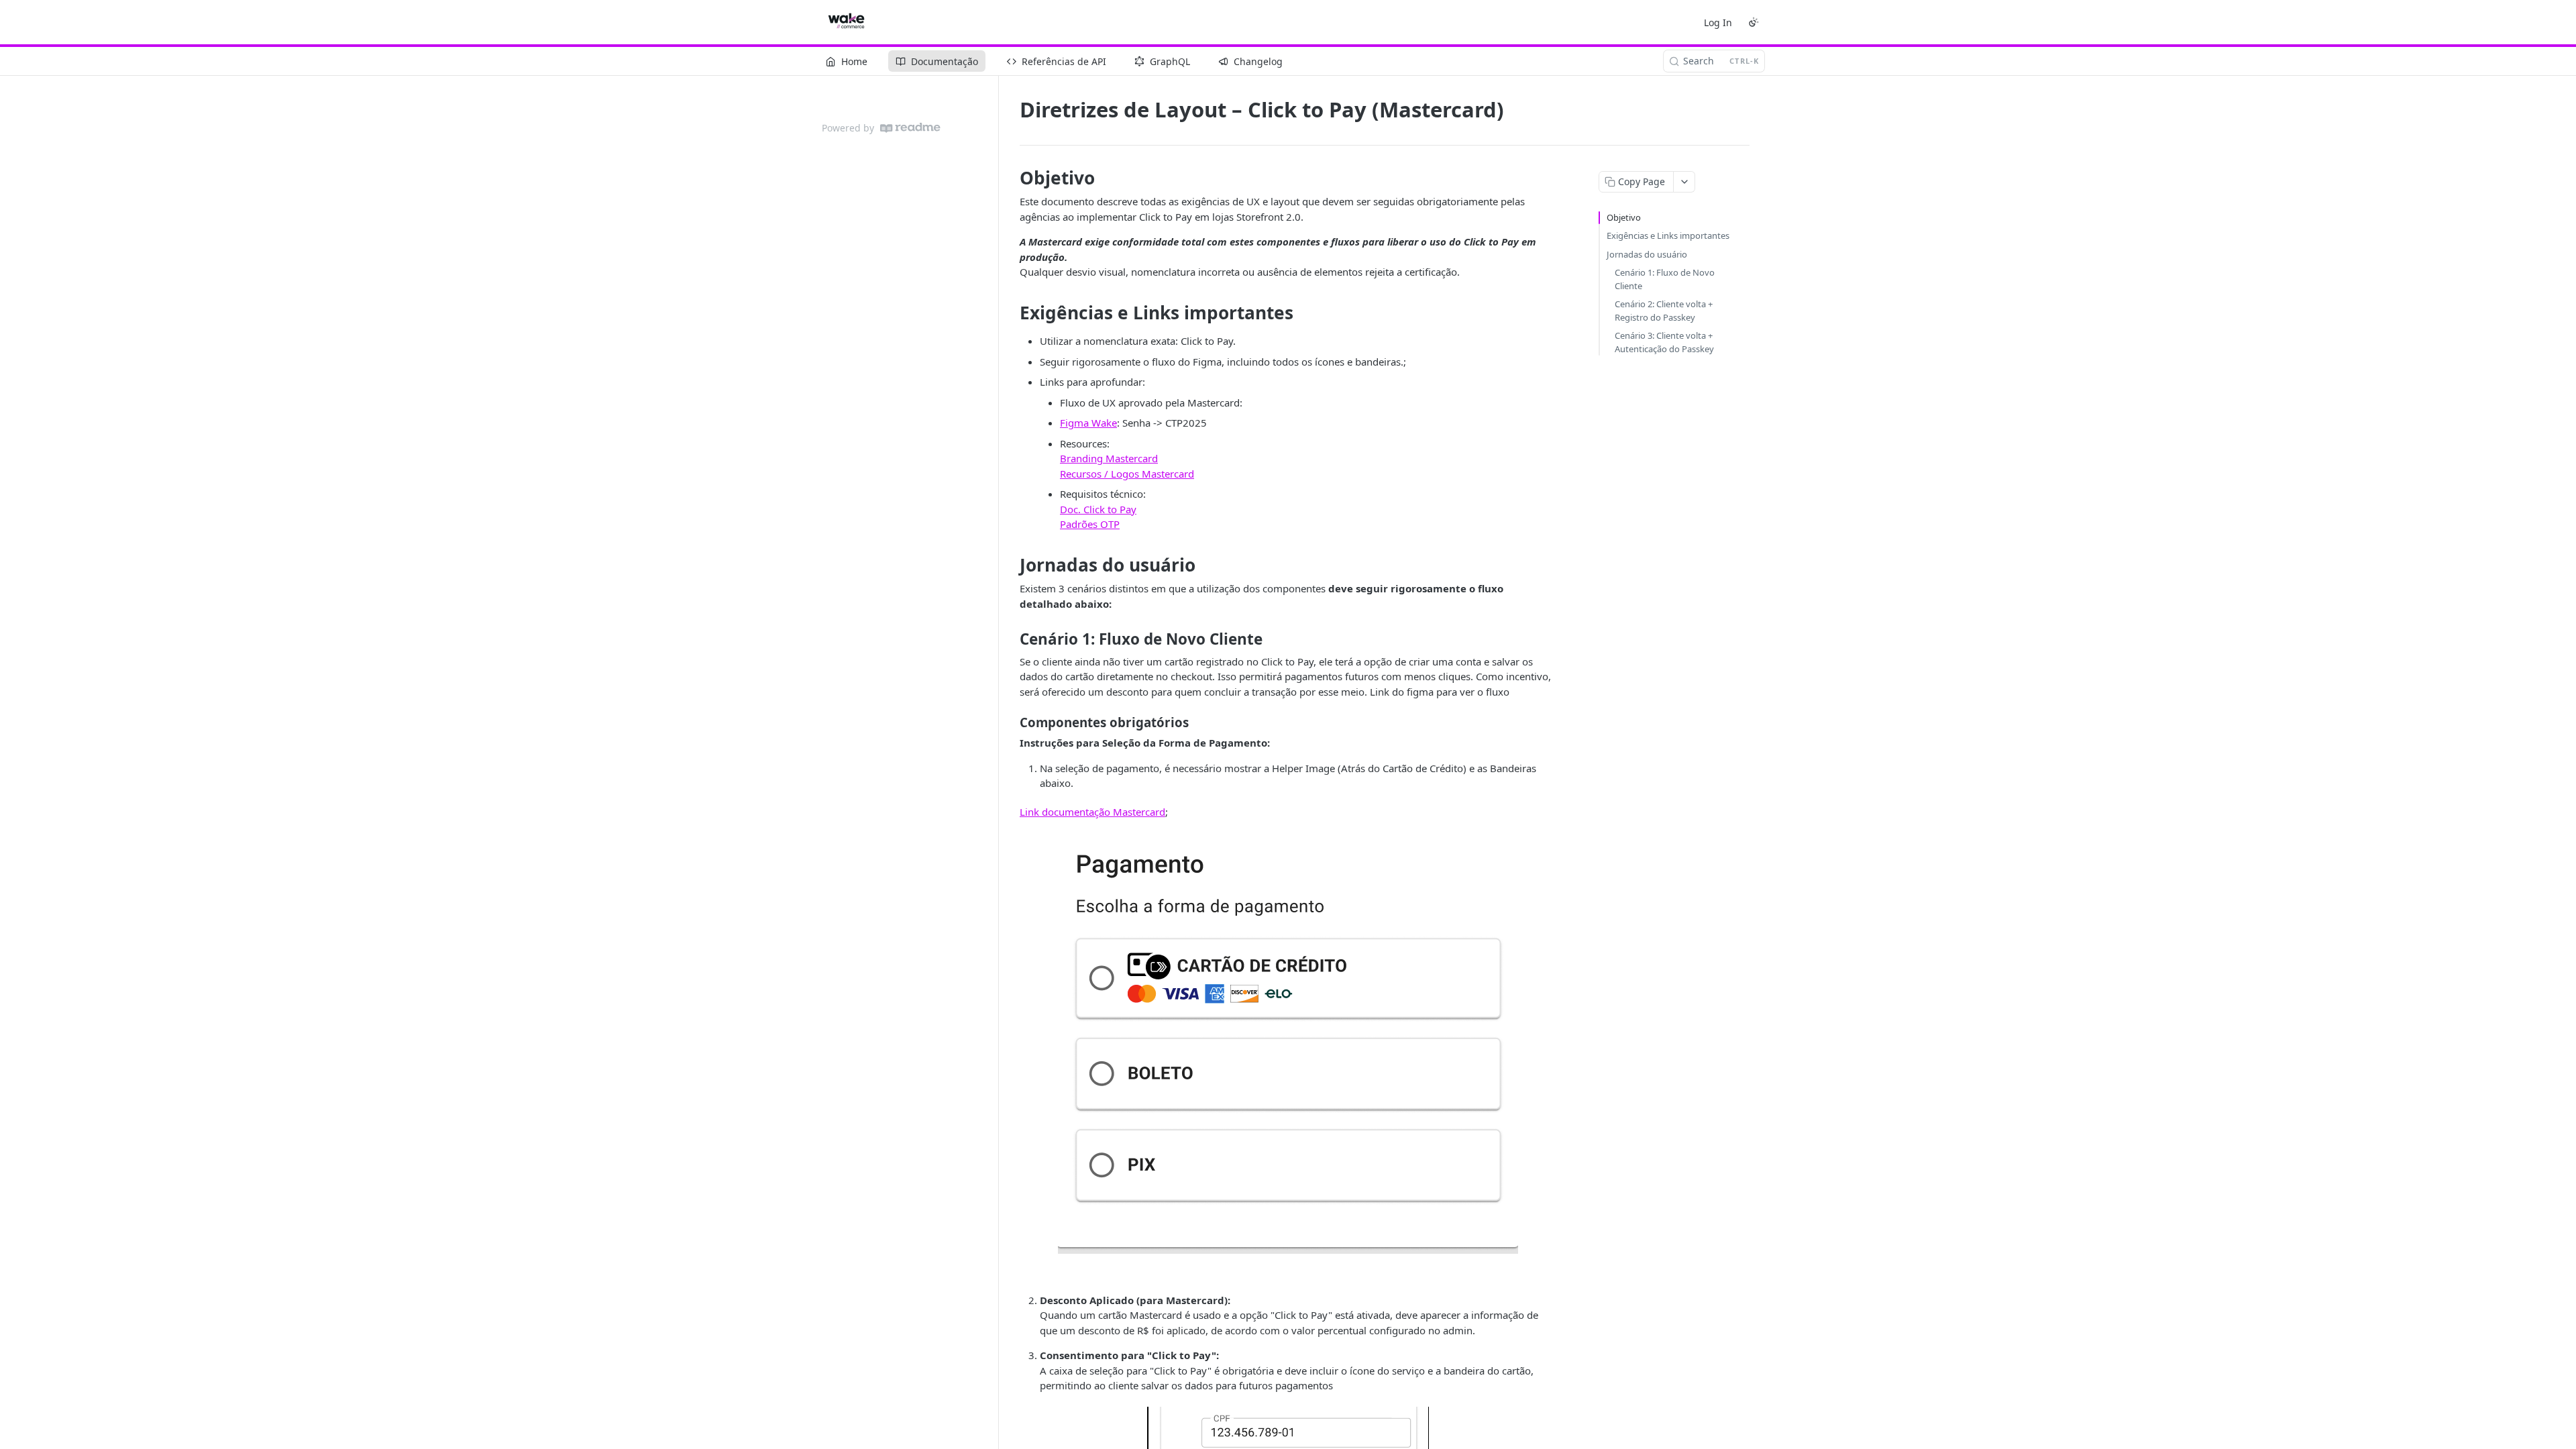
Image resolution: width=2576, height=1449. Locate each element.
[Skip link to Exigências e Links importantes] (1011, 313)
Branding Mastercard (1109, 458)
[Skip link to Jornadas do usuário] (1011, 565)
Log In (1718, 22)
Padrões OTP (1090, 524)
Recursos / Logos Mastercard (1127, 474)
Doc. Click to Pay (1098, 509)
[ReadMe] (910, 128)
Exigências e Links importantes (1668, 235)
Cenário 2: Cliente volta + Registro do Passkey (1664, 311)
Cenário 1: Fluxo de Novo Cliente (1665, 279)
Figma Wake (1088, 423)
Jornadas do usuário (1647, 254)
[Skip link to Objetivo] (1011, 178)
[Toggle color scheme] (1754, 22)
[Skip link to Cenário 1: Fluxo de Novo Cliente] (1011, 639)
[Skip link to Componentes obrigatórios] (1011, 722)
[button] (1288, 1043)
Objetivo (1624, 217)
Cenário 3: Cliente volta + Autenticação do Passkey (1664, 342)
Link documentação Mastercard (1092, 812)
